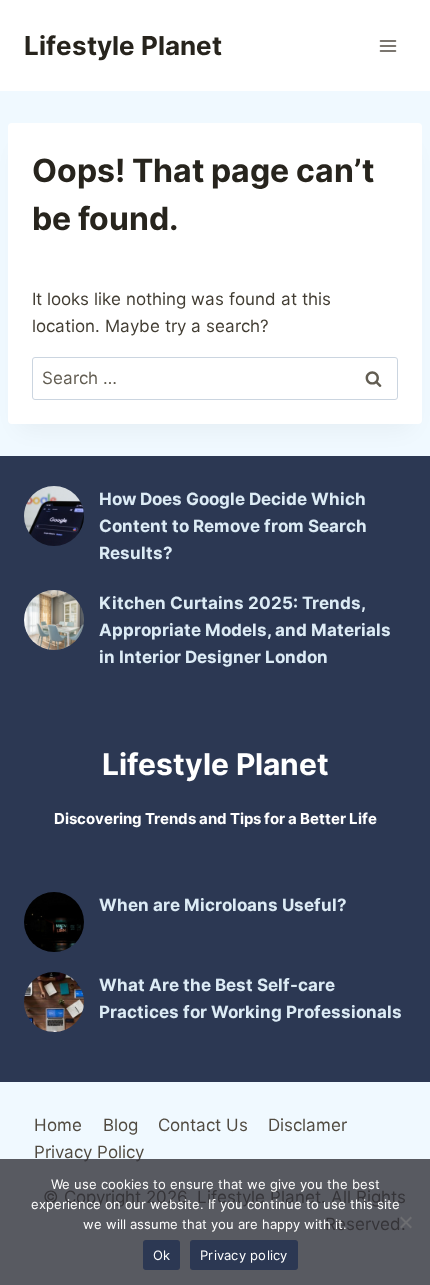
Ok (162, 1255)
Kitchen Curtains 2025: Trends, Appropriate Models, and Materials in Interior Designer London (245, 630)
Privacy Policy (89, 1152)
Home (58, 1125)
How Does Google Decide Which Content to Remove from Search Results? (233, 526)
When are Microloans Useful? (223, 905)
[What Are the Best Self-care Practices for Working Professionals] (54, 1002)
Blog (120, 1125)
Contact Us (203, 1125)
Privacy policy (244, 1255)
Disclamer (307, 1125)
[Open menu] (387, 45)
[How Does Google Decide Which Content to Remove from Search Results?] (54, 516)
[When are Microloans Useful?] (54, 922)
